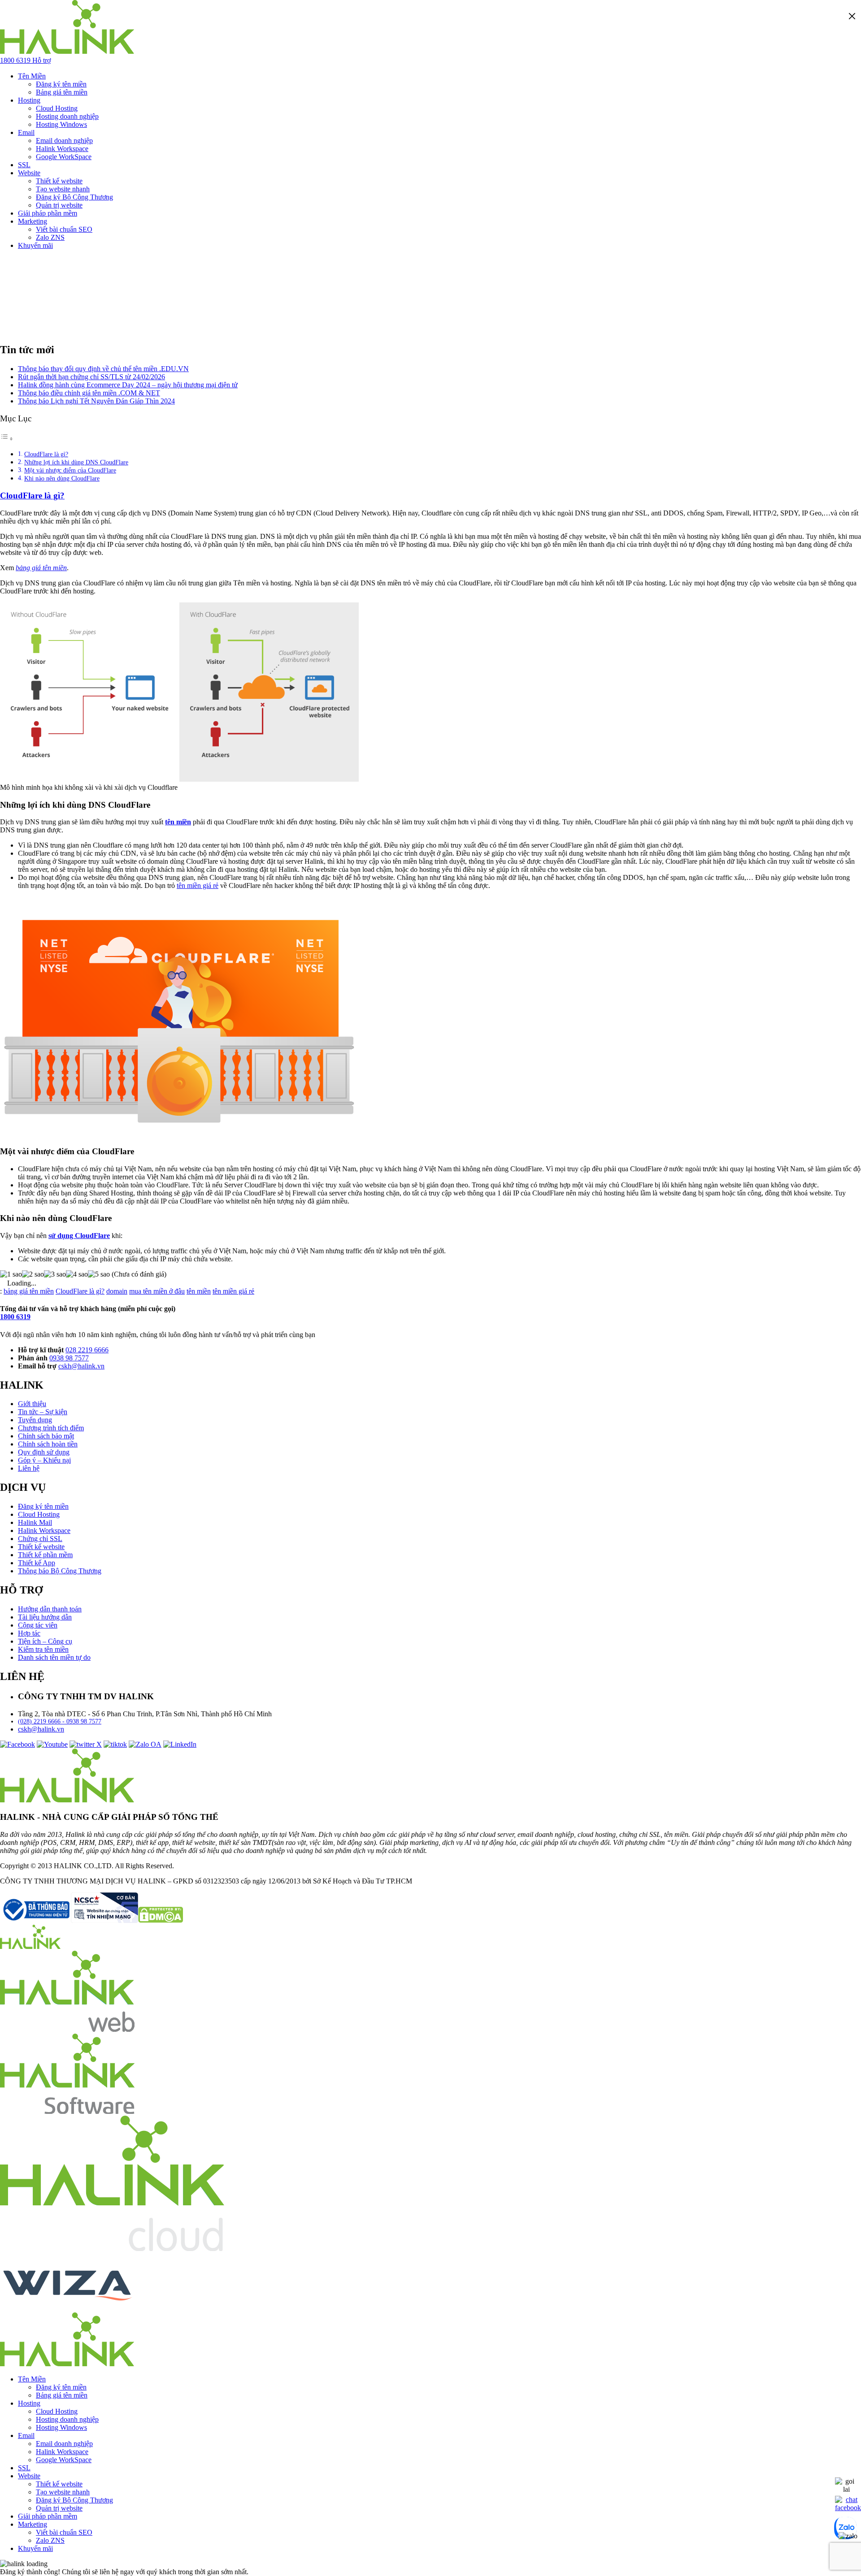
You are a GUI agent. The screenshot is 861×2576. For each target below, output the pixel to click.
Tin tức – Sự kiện (43, 1412)
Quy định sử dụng (44, 1452)
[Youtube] (52, 1744)
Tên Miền (32, 76)
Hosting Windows (61, 124)
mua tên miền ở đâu (157, 1291)
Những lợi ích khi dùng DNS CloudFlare (76, 462)
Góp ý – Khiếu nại (44, 1460)
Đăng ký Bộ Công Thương (74, 197)
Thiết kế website (59, 181)
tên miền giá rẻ (198, 885)
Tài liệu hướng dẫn (45, 1617)
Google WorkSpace (64, 157)
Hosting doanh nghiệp (67, 116)
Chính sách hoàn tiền (48, 1444)
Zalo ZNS (50, 237)
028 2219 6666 (87, 1350)
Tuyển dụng (35, 1420)
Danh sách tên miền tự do (54, 1657)
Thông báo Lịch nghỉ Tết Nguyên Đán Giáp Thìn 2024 (96, 401)
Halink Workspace (62, 149)
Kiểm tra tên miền (43, 1649)
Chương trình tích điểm (51, 1428)
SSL (24, 165)
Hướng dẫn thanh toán (50, 1609)
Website (29, 173)
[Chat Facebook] (848, 2508)
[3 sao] (55, 1274)
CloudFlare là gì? (46, 454)
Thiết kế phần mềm (45, 1555)
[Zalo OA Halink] (145, 1744)
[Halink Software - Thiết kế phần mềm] (67, 2111)
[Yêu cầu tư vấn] (846, 2489)
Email (26, 132)
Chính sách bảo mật (46, 1436)
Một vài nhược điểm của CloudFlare (70, 470)
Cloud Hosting (57, 108)
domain (117, 1291)
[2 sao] (33, 1274)
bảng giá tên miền (29, 1291)
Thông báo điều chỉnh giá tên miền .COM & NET (89, 393)
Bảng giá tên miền (62, 92)
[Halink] (30, 1946)
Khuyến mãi (35, 245)
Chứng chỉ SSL (40, 1539)
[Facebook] (17, 1744)
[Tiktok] (115, 1744)
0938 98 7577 (69, 1358)
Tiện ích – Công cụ (45, 1641)
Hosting (29, 100)
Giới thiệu (32, 1404)
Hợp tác (29, 1633)
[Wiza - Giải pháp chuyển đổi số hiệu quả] (67, 2308)
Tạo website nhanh (63, 189)
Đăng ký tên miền (61, 84)
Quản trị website (59, 205)
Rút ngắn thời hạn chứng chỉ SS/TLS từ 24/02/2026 (91, 377)
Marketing (33, 221)
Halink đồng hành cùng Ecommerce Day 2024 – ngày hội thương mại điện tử (128, 385)
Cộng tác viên (38, 1625)
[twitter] (86, 1744)
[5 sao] (99, 1274)
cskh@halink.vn (81, 1366)
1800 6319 (15, 1317)
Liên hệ (29, 1468)
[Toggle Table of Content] (7, 439)
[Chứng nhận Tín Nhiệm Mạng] (69, 1920)
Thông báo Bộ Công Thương (60, 1571)
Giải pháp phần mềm (48, 213)
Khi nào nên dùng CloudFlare (62, 478)
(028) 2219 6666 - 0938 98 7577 (60, 1721)
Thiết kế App (37, 1563)
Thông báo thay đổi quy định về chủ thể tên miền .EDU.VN (103, 369)
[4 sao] (77, 1274)
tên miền (178, 822)
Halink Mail (35, 1522)
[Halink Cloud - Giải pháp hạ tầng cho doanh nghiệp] (112, 2249)
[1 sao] (11, 1274)
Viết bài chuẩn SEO (64, 229)
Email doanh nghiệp (64, 141)
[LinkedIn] (180, 1744)
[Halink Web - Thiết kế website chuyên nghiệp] (67, 2029)
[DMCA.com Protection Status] (161, 1920)
